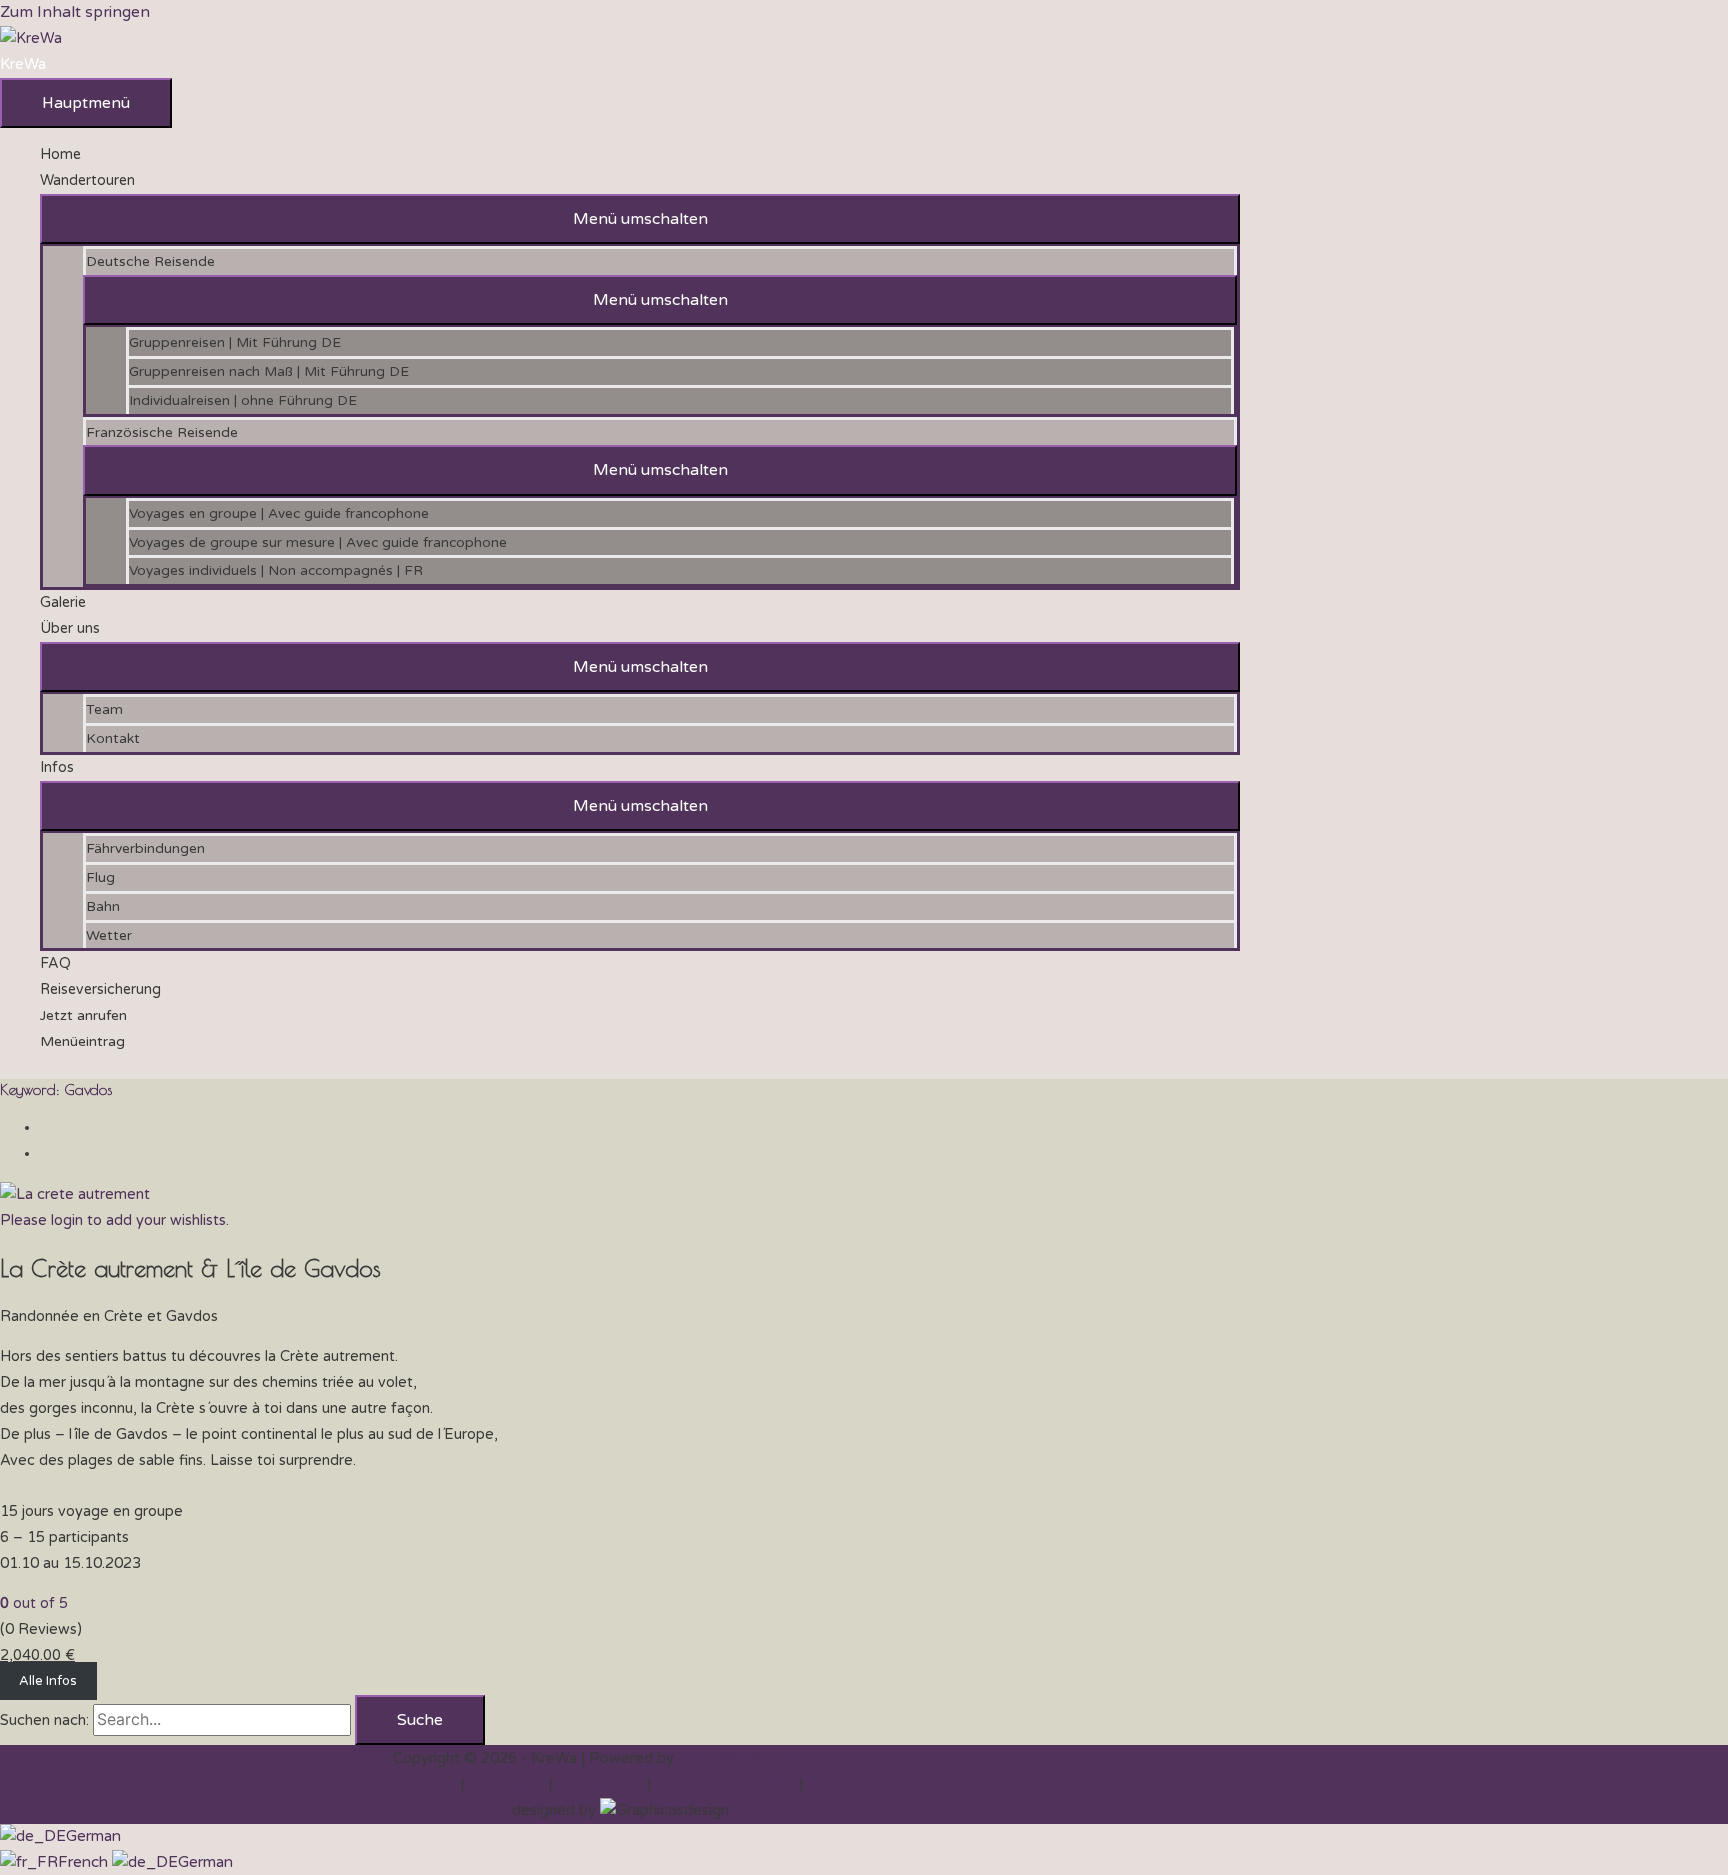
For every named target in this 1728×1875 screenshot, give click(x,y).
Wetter (109, 935)
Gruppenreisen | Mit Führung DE (235, 342)
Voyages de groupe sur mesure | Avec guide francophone (318, 542)
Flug (100, 877)
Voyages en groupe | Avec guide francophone (279, 513)
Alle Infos (48, 1681)
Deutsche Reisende (150, 261)
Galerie (63, 602)
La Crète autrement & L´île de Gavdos (190, 1268)
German (93, 1836)
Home (60, 154)
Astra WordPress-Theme (763, 1758)
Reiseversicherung (100, 989)
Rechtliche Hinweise (725, 1784)
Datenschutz (599, 1784)
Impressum (506, 1784)
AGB (823, 1784)
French (85, 1862)
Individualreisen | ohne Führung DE (243, 400)
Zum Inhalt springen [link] (75, 12)
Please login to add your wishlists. (114, 1220)
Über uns (70, 628)
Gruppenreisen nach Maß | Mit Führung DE (269, 371)
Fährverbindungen (145, 848)
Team (104, 709)
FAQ (55, 963)
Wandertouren (87, 180)
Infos (57, 767)
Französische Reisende (162, 432)
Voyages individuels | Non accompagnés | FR (276, 570)
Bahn (103, 906)
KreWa (23, 64)
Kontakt (113, 738)
